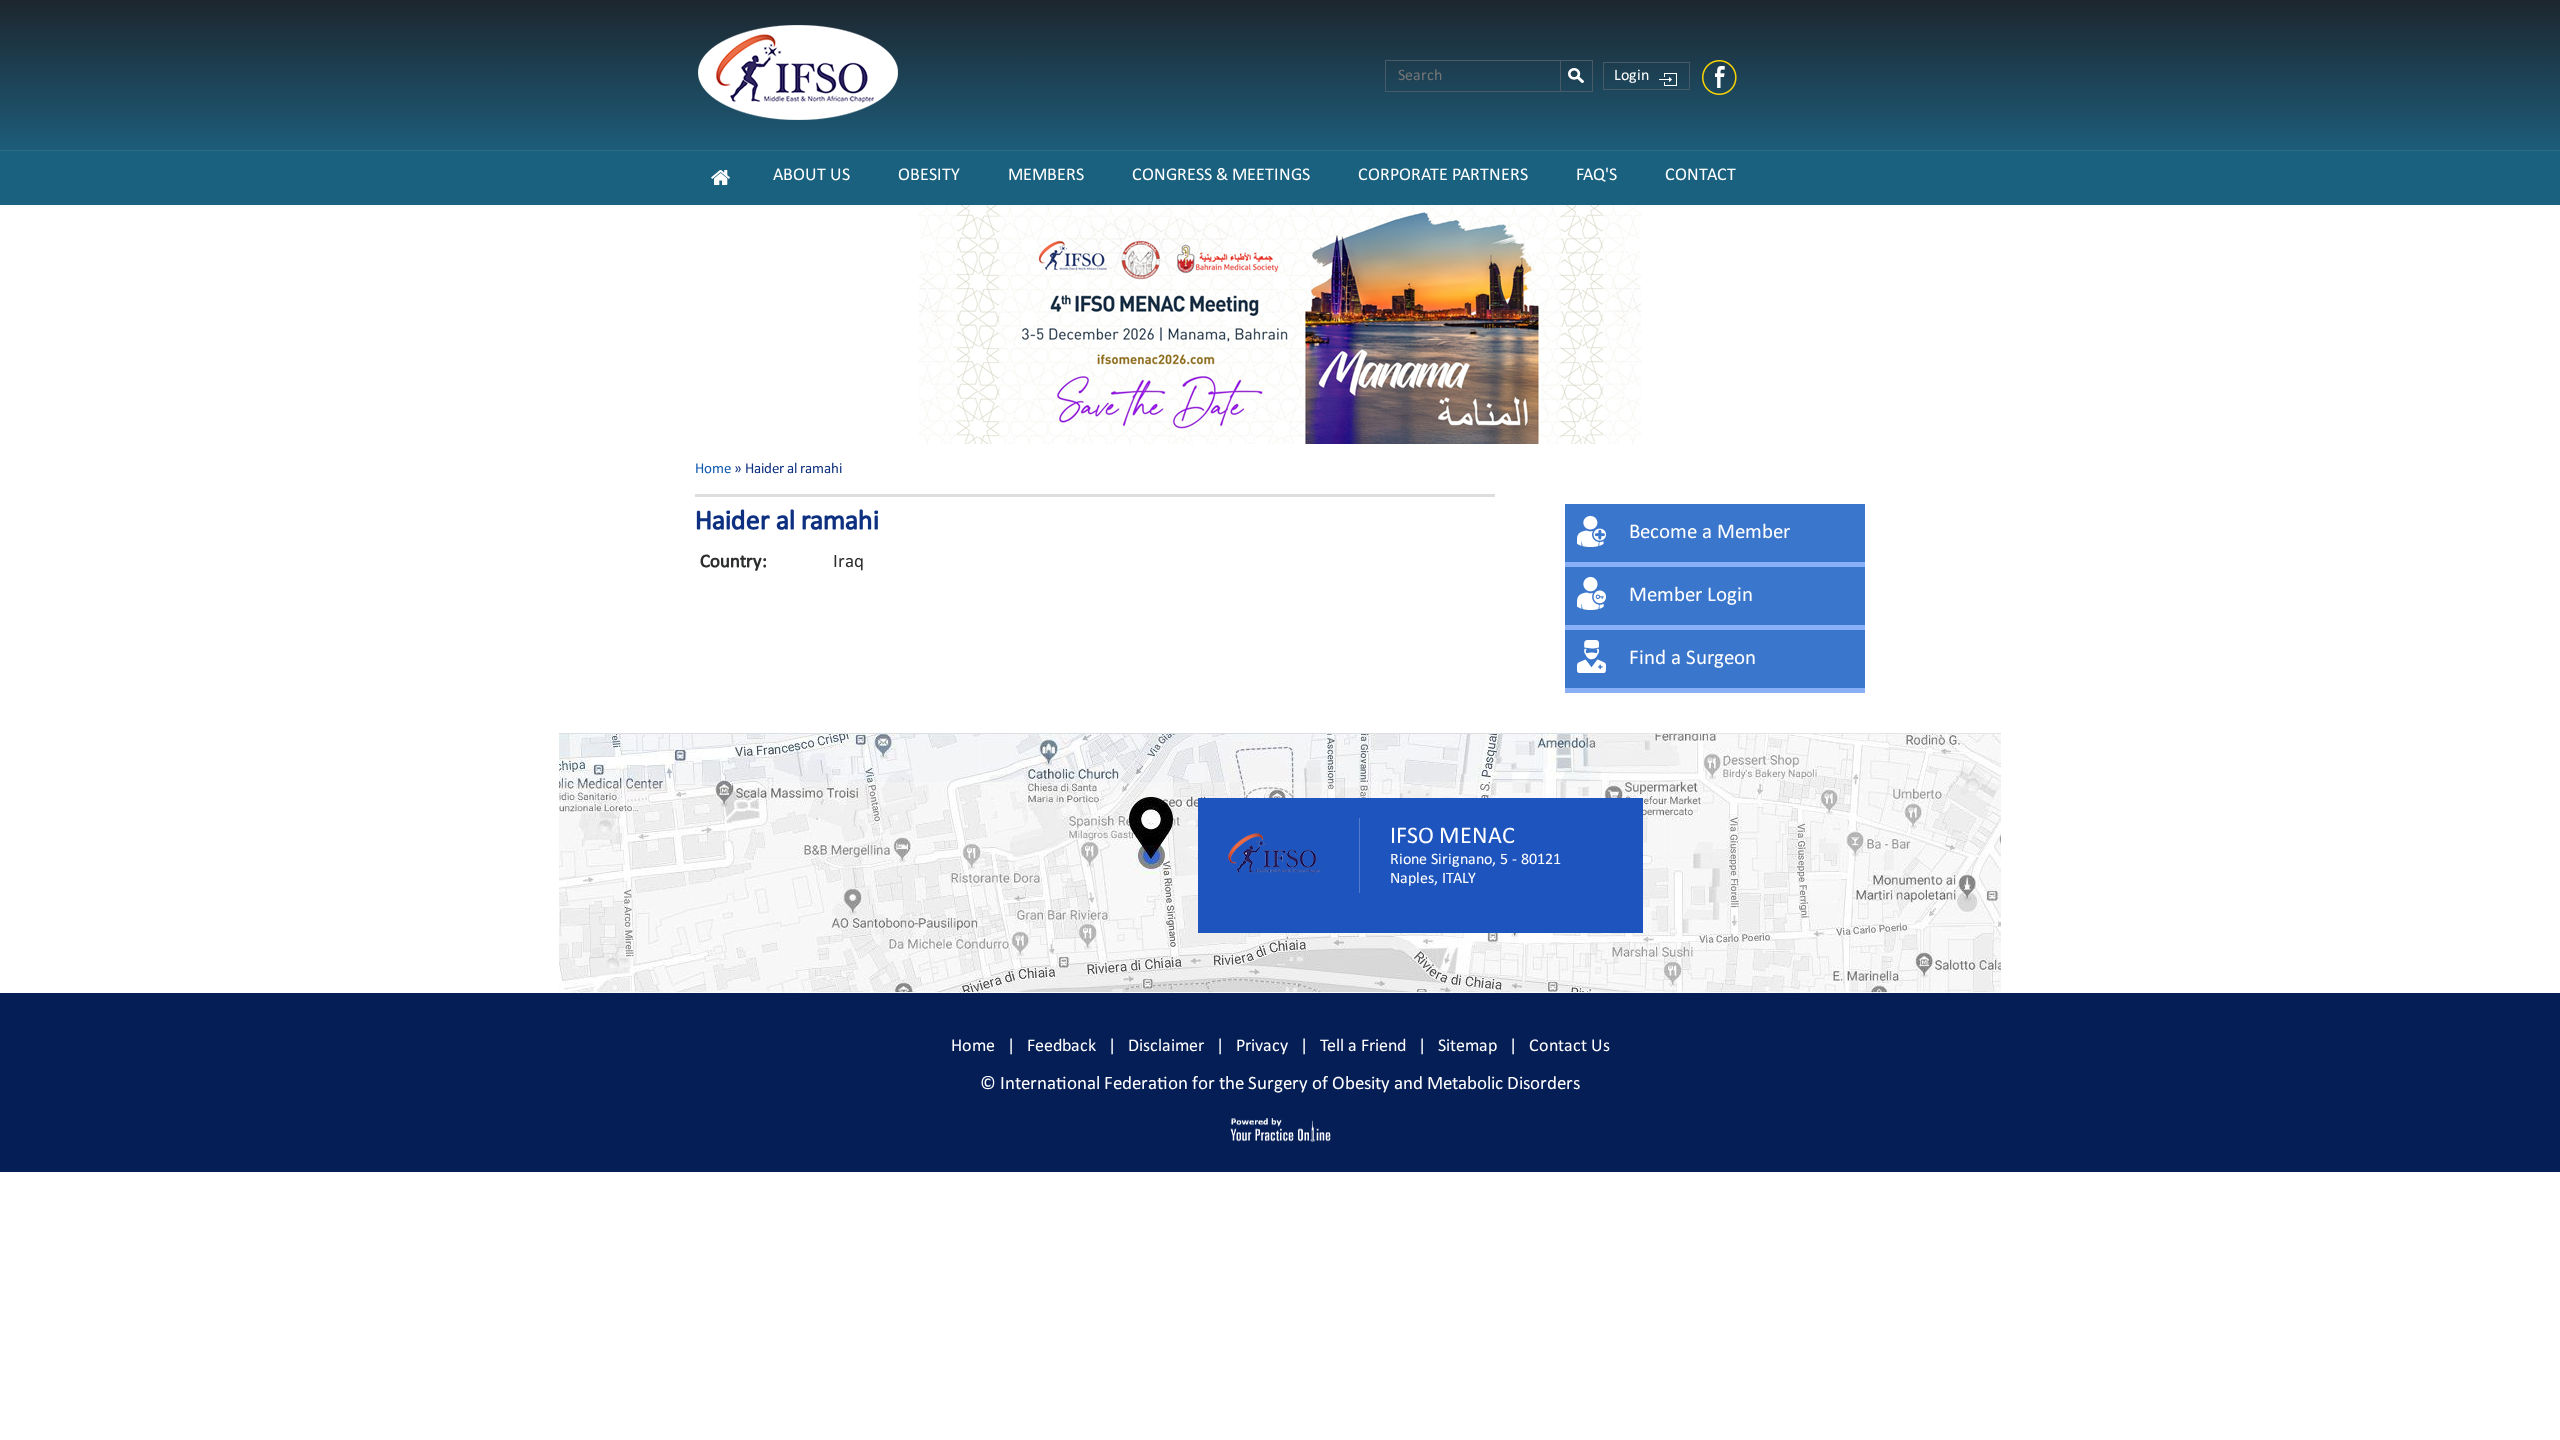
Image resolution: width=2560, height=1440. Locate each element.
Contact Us (1569, 1046)
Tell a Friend (1363, 1046)
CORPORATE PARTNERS (1443, 175)
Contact (1700, 175)
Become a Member (1709, 532)
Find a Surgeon (1692, 658)
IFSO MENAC (1452, 837)
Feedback (1061, 1046)
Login (1631, 76)
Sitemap (1467, 1046)
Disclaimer (1166, 1046)
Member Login (1691, 595)
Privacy (1262, 1046)
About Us (811, 175)
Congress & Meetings (1221, 175)
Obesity (929, 175)
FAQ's (1596, 175)
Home (713, 469)
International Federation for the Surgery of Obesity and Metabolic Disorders (1290, 1084)
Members (1046, 175)
